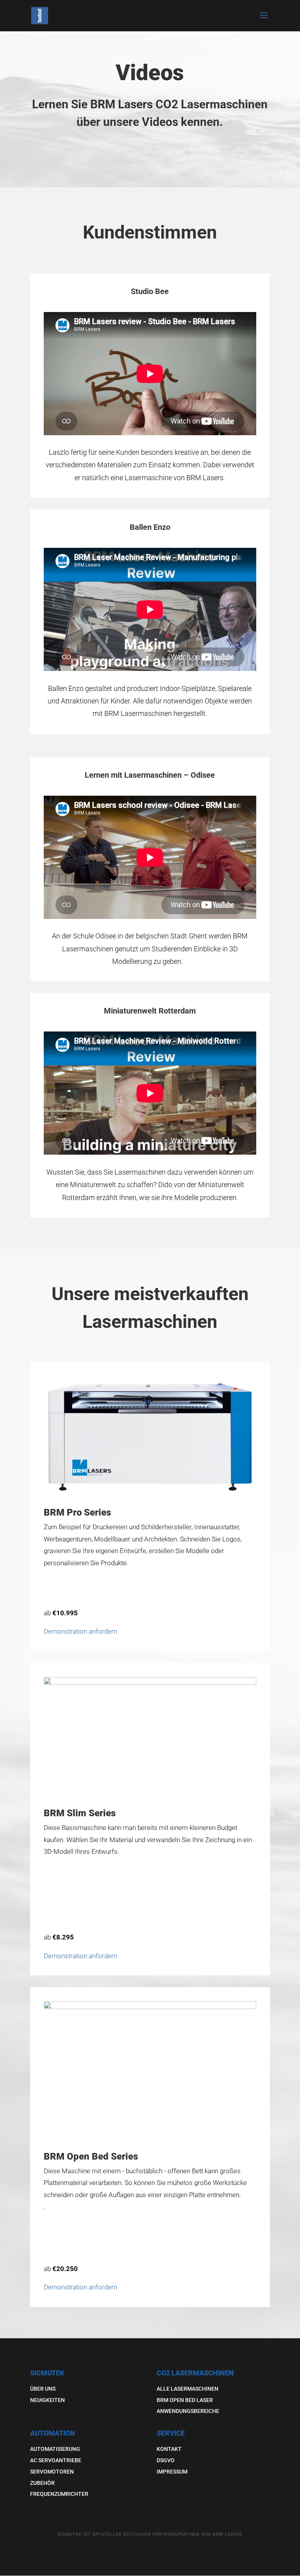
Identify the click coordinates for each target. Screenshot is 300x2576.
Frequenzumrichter (59, 2494)
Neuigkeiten (47, 2400)
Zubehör (42, 2483)
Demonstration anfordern (80, 1631)
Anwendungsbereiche (188, 2411)
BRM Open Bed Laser (185, 2400)
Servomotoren (52, 2472)
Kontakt (169, 2449)
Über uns (43, 2389)
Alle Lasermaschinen (187, 2389)
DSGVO (166, 2460)
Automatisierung (55, 2449)
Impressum (172, 2472)
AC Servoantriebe (56, 2460)
